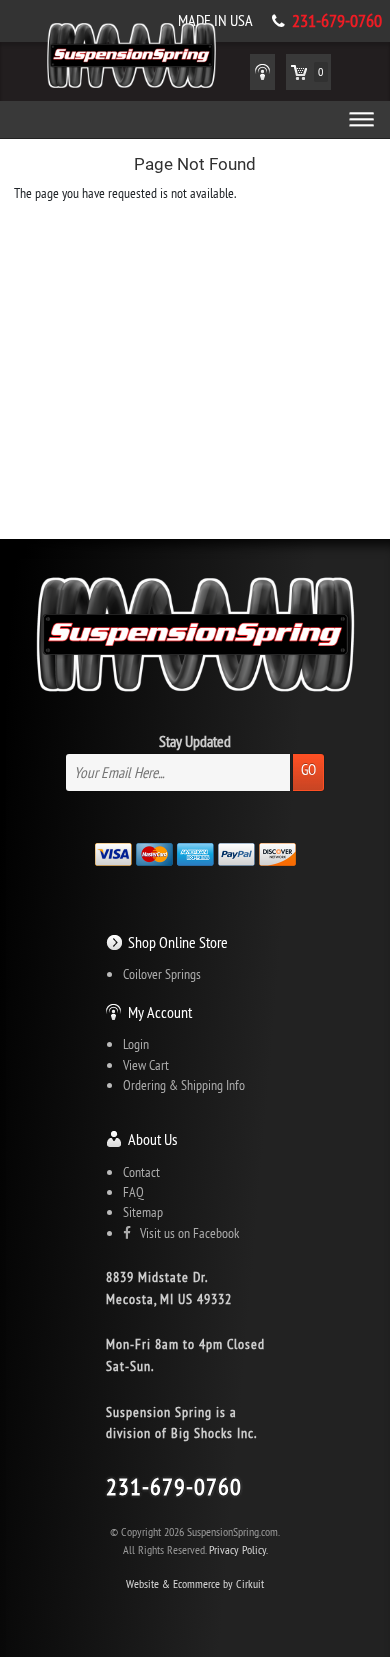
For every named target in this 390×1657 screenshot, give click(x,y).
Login (136, 1044)
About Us (152, 1139)
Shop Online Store (178, 942)
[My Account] (262, 72)
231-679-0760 (337, 21)
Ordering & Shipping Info (184, 1085)
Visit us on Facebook (185, 1233)
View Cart (146, 1065)
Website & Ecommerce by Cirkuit (195, 1583)
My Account (160, 1012)
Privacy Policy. (238, 1549)
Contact (141, 1172)
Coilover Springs (162, 974)
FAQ (133, 1192)
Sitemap (143, 1212)
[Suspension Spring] (131, 59)
